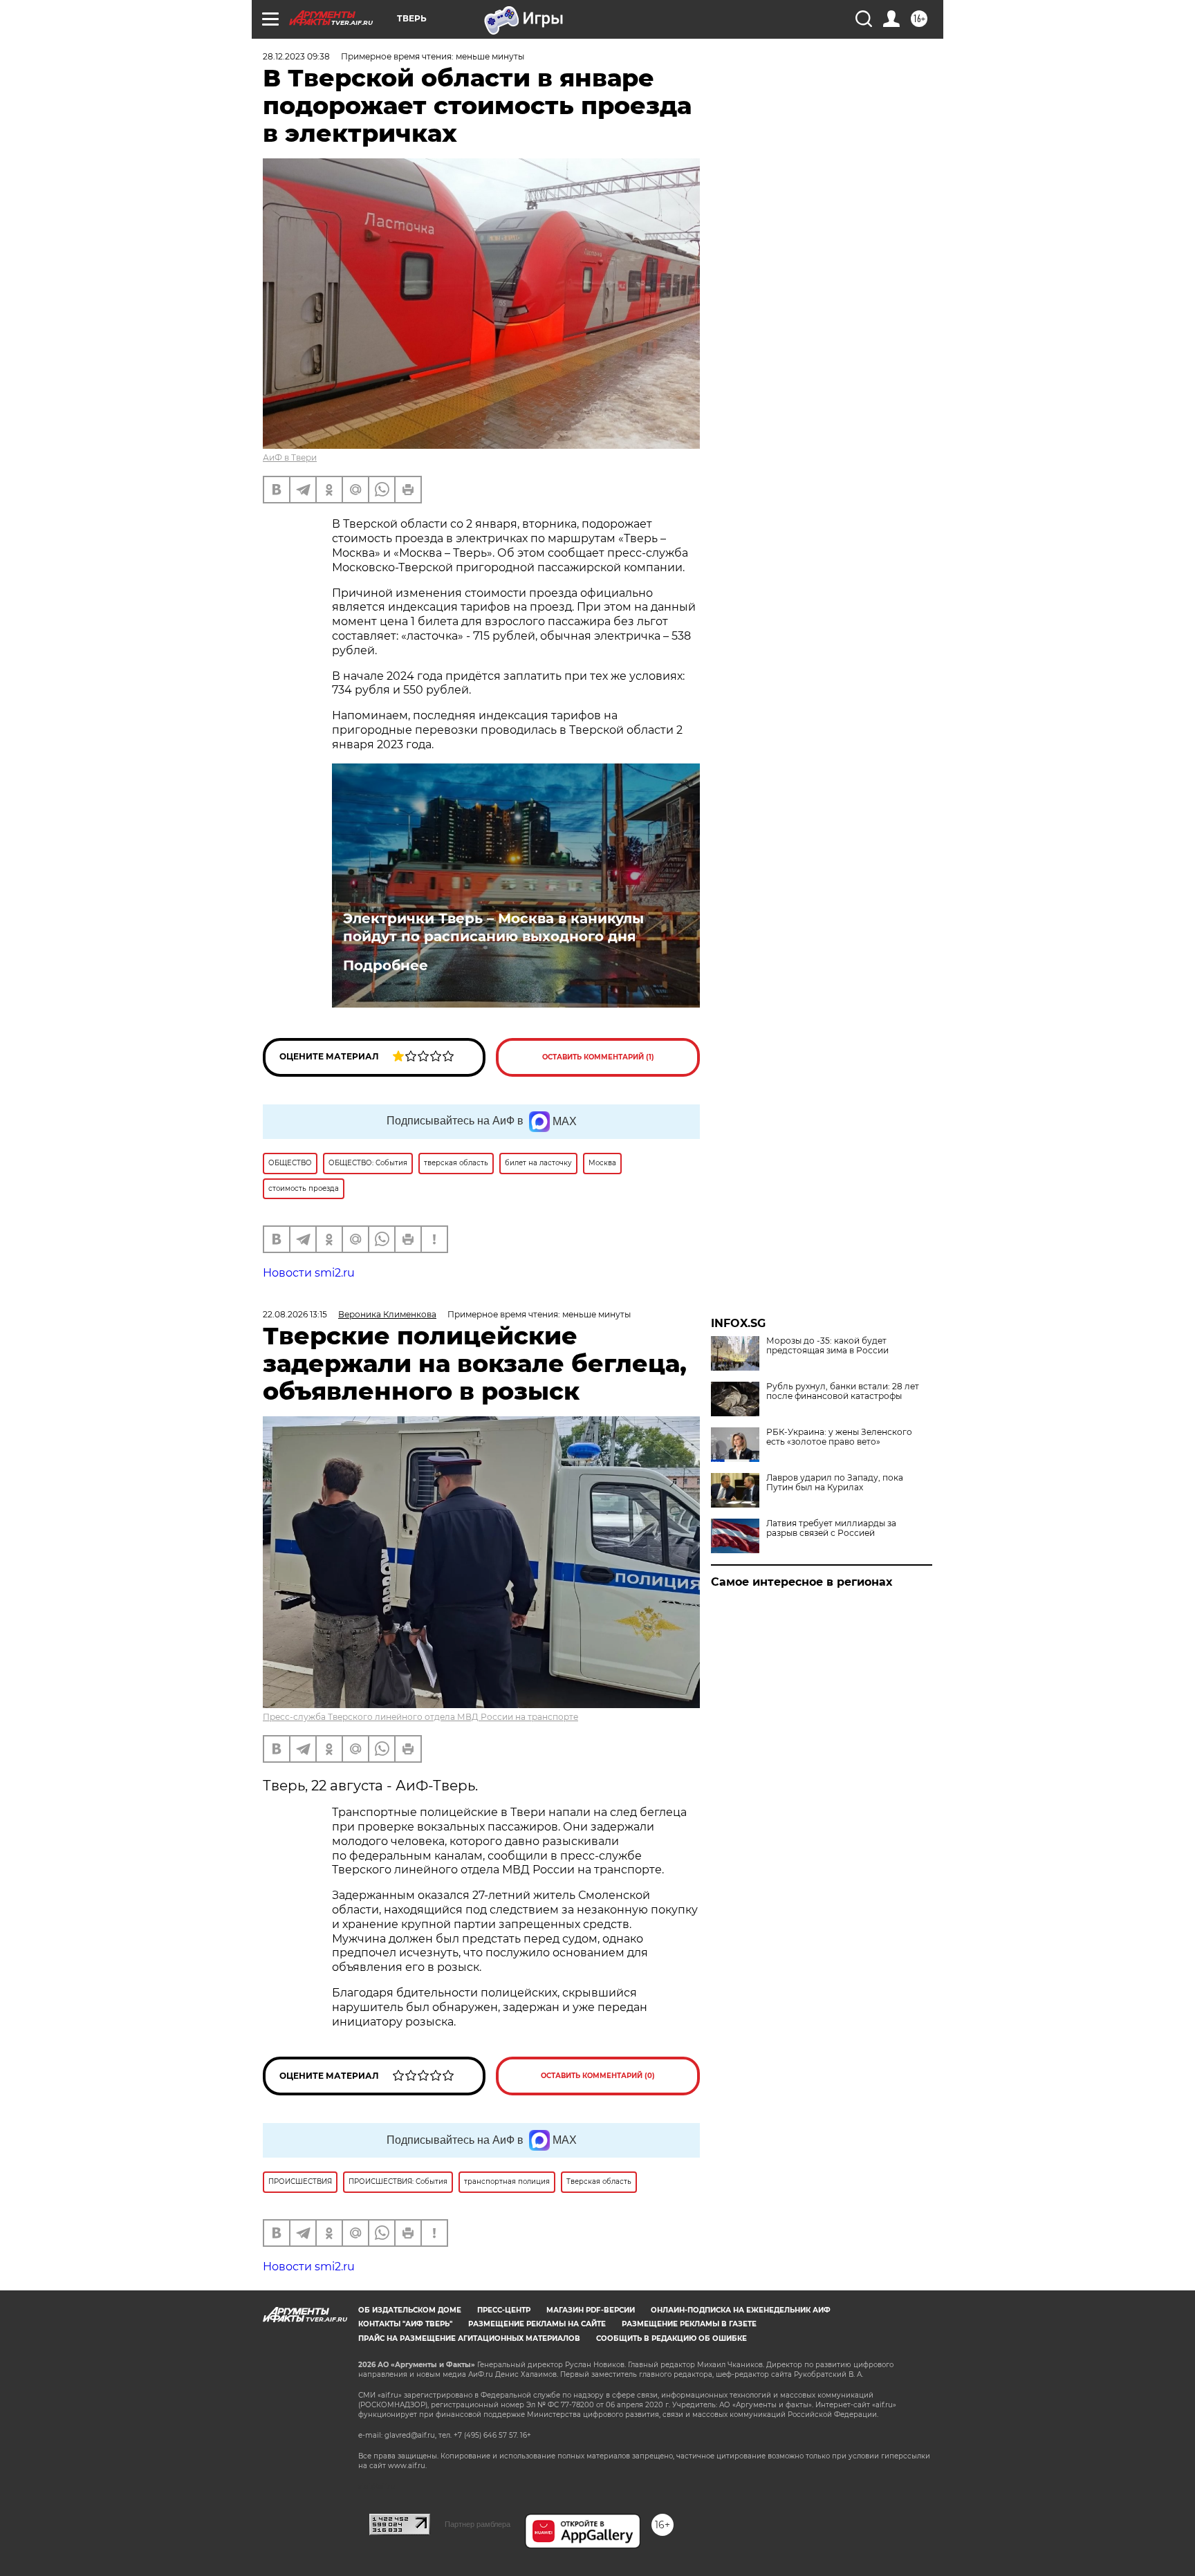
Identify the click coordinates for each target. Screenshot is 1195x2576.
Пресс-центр (504, 2310)
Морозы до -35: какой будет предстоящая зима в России (827, 1346)
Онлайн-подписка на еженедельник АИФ (741, 2310)
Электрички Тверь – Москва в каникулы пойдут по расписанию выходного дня (493, 927)
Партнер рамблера (478, 2524)
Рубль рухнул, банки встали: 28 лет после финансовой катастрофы (843, 1391)
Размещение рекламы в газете (689, 2324)
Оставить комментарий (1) (598, 1057)
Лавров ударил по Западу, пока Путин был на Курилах (835, 1483)
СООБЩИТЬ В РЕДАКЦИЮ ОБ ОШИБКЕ (671, 2338)
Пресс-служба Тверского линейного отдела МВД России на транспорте (420, 1717)
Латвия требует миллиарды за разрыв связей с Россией (831, 1528)
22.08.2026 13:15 (295, 1314)
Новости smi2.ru (309, 1273)
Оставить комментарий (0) (598, 2076)
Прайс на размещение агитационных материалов (469, 2338)
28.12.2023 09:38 (296, 56)
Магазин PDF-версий (591, 2310)
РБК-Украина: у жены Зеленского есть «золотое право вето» (839, 1437)
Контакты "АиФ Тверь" (405, 2324)
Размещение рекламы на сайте (537, 2324)
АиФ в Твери (290, 457)
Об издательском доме (410, 2310)
